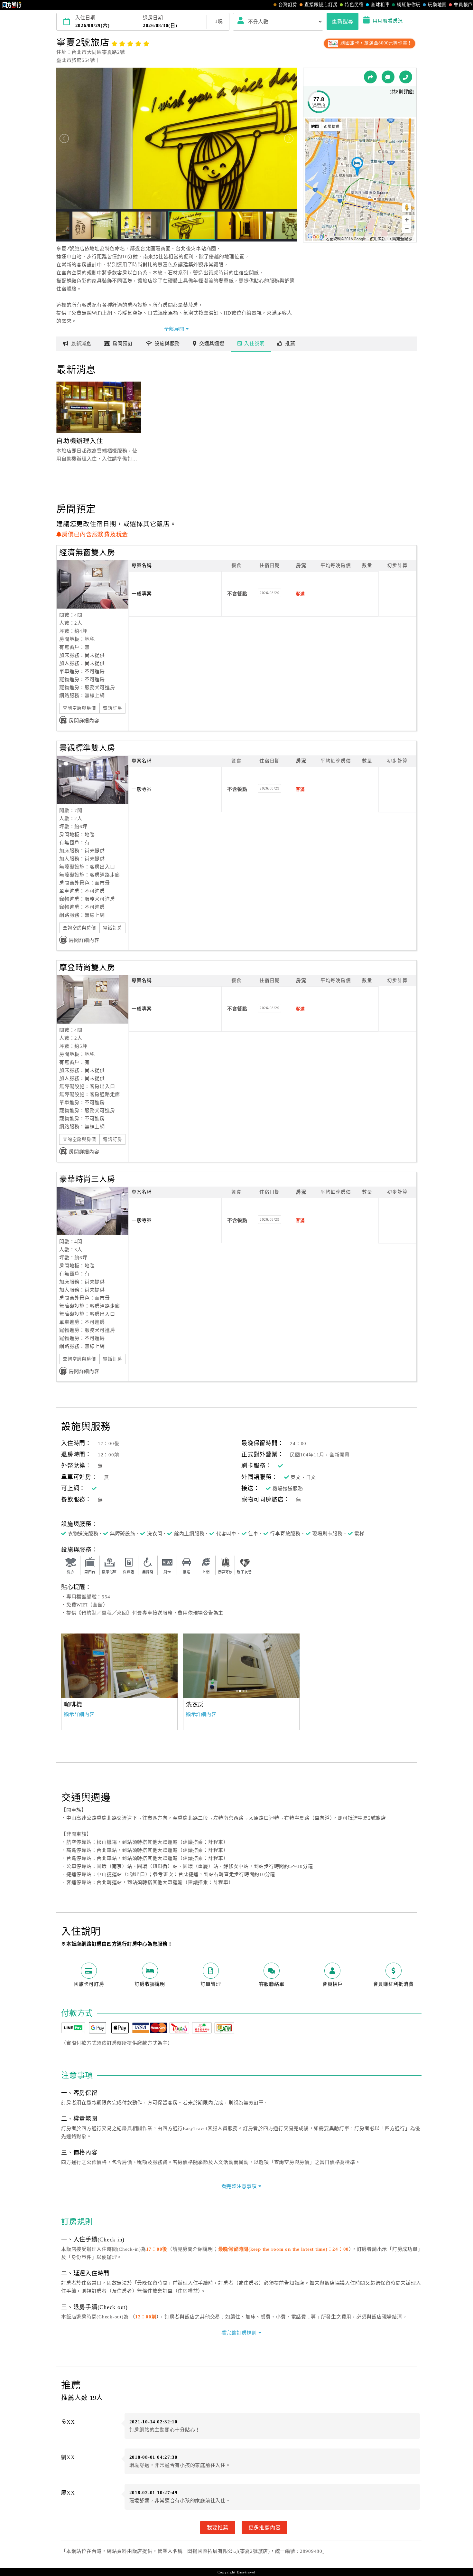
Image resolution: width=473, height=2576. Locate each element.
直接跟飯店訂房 (321, 5)
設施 (167, 344)
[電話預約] (406, 77)
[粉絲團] (388, 77)
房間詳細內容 (84, 721)
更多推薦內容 (265, 2527)
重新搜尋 (343, 21)
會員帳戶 (463, 5)
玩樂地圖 (437, 5)
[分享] (370, 77)
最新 (81, 344)
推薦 (290, 344)
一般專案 (142, 594)
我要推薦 (218, 2527)
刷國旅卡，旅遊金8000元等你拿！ (376, 43)
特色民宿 (354, 5)
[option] (119, 1666)
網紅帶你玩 (409, 5)
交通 (212, 344)
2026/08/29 (270, 593)
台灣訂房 (288, 5)
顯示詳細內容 (79, 1714)
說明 (254, 344)
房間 (123, 344)
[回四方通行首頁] (12, 5)
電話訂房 (112, 708)
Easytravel (246, 2572)
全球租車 (380, 5)
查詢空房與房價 (79, 708)
